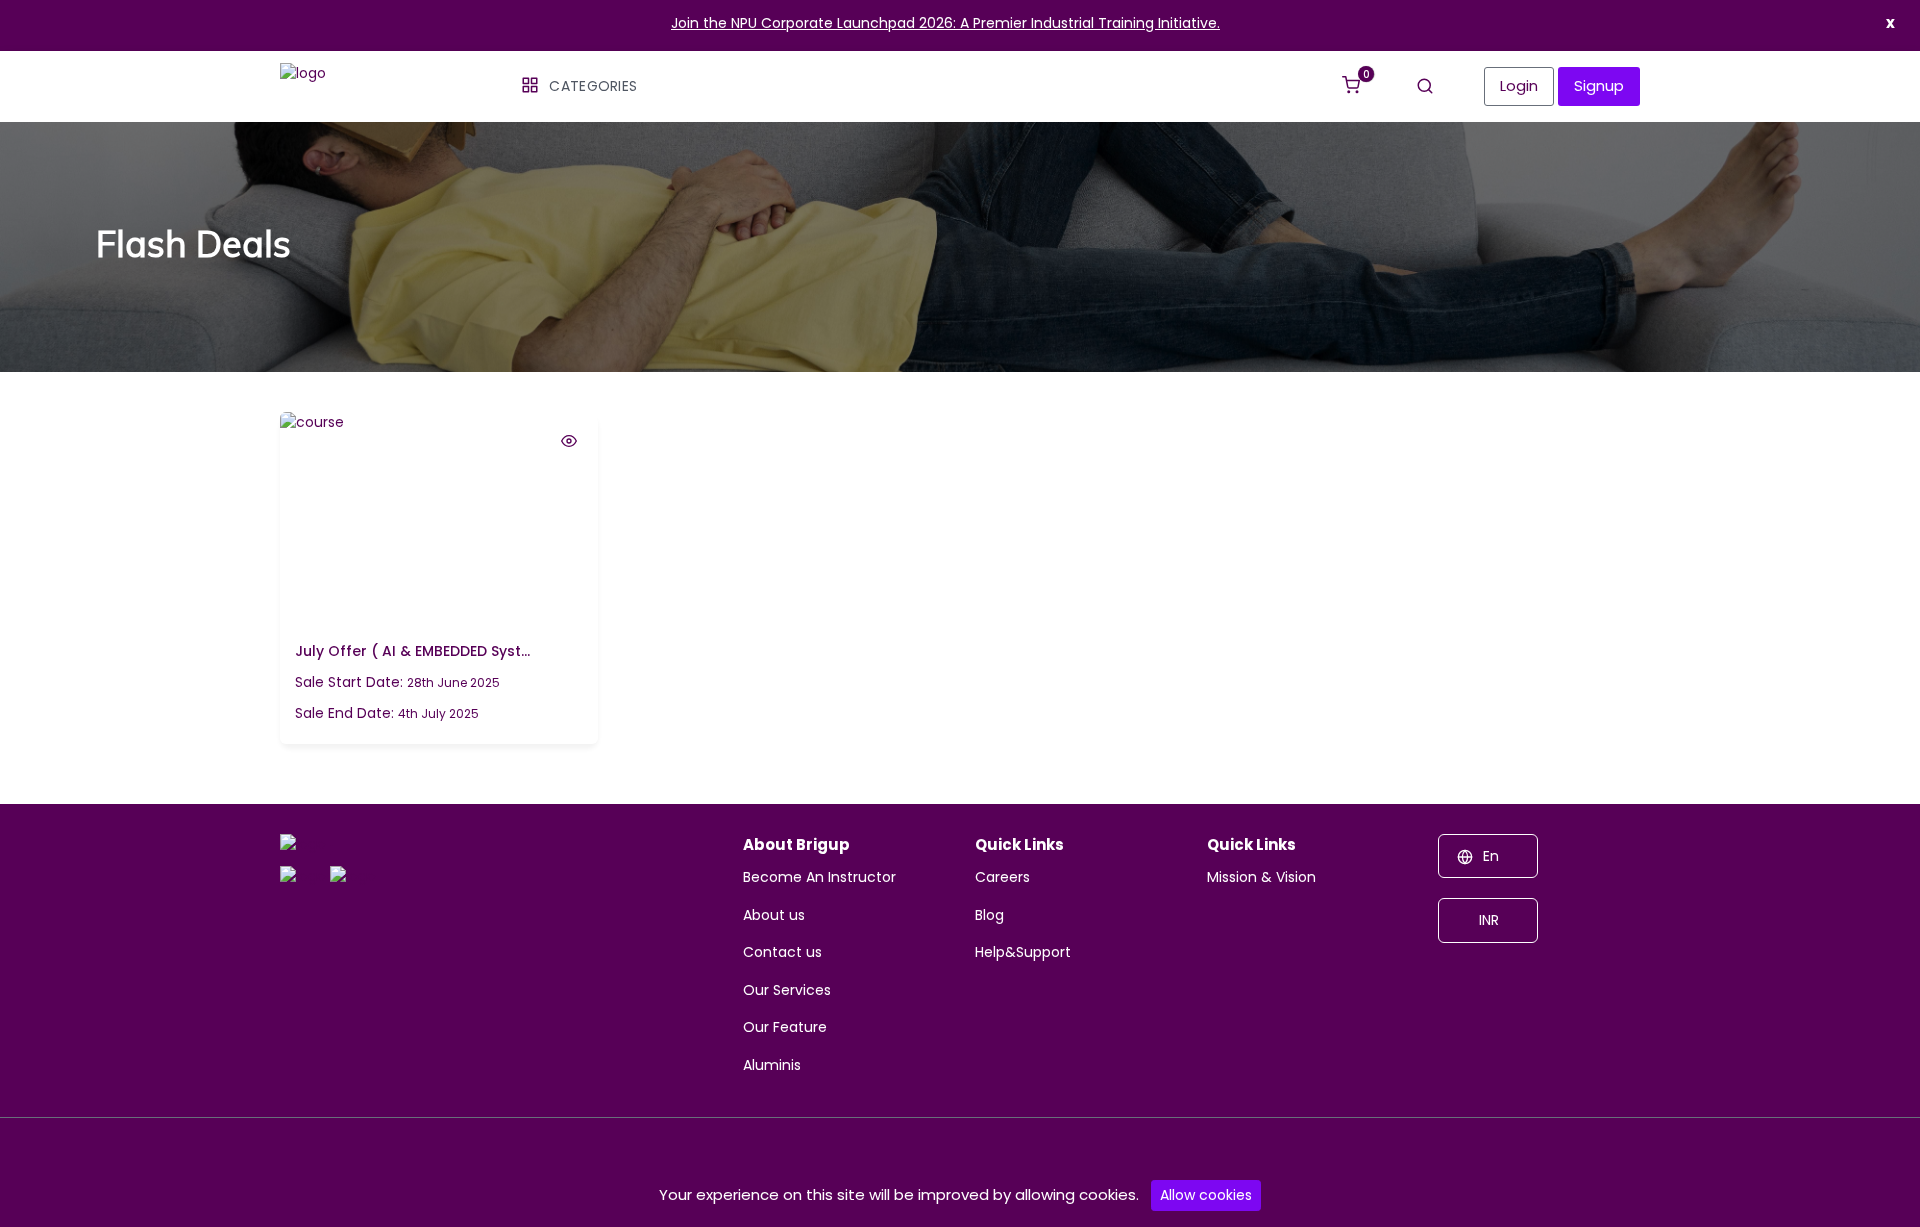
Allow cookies (1206, 1195)
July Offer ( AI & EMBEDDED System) (412, 651)
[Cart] (1351, 76)
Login (1519, 85)
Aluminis (772, 1065)
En (1491, 856)
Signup (1599, 85)
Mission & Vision (1261, 877)
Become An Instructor (819, 877)
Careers (1002, 877)
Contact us (782, 952)
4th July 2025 (387, 713)
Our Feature (785, 1027)
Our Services (787, 990)
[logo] (303, 848)
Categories (593, 86)
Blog (989, 915)
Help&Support (1023, 952)
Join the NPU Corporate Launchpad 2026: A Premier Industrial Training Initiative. (945, 23)
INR (1487, 920)
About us (774, 915)
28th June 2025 (397, 682)
